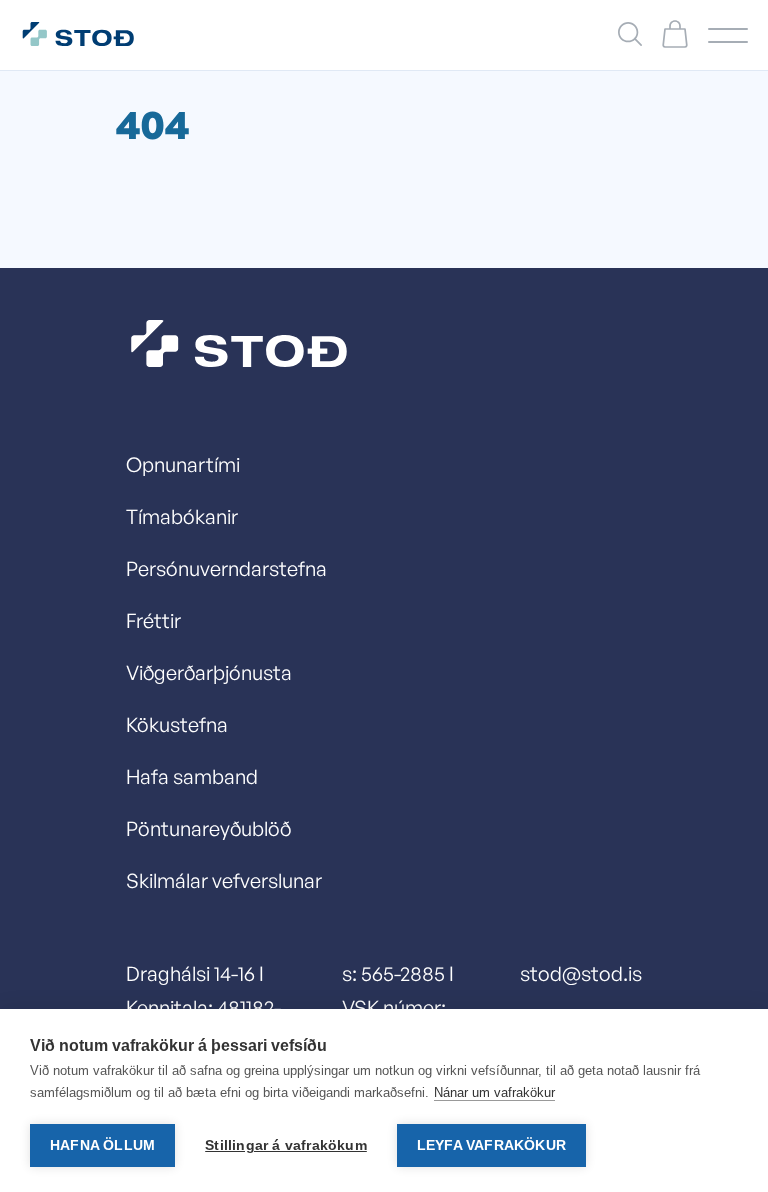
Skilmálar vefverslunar (224, 880)
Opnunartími (183, 464)
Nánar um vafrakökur (494, 1092)
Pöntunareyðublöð (208, 828)
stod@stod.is (581, 973)
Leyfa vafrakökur (491, 1145)
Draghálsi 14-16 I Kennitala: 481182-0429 (203, 1007)
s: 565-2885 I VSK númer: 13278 (398, 1007)
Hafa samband (192, 776)
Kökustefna (177, 724)
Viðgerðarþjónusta (209, 672)
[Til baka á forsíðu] (88, 35)
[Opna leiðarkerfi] (728, 35)
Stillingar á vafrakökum (286, 1145)
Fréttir (153, 620)
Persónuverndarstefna (226, 568)
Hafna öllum (102, 1145)
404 (152, 124)
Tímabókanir (182, 516)
